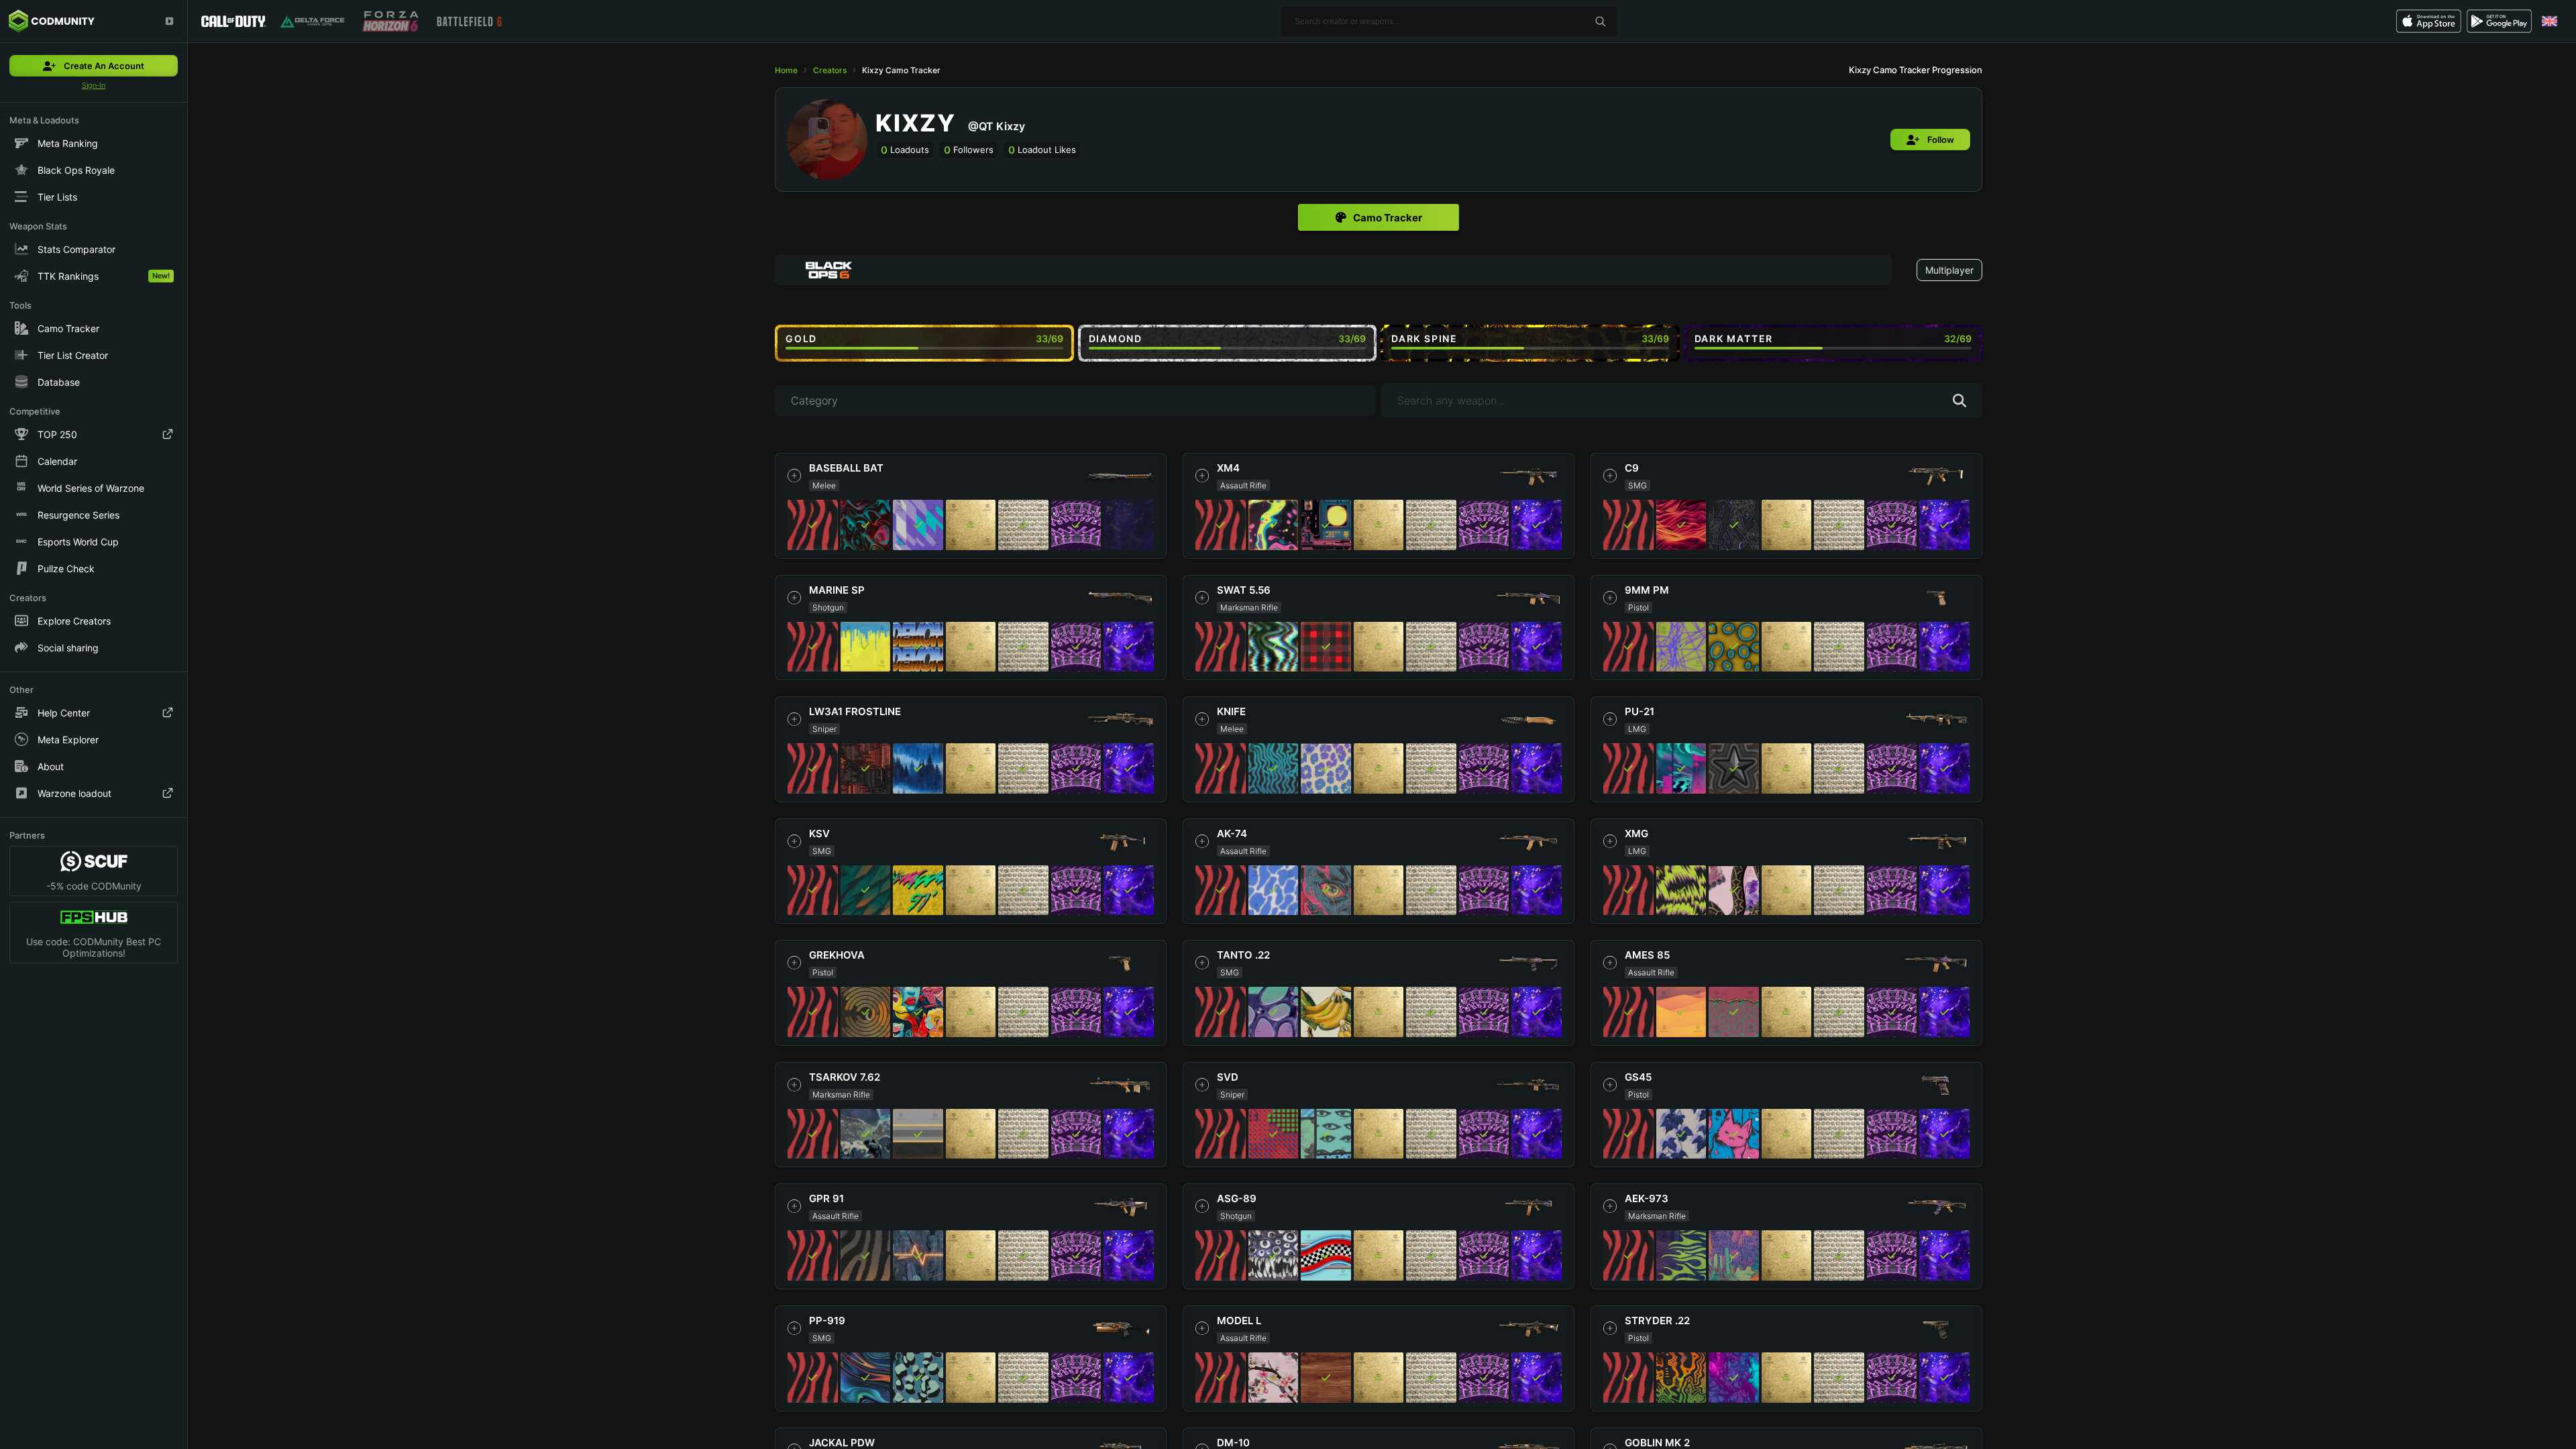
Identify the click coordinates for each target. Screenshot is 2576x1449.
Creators (830, 70)
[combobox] (1333, 270)
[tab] (1379, 217)
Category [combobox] (814, 400)
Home (786, 70)
